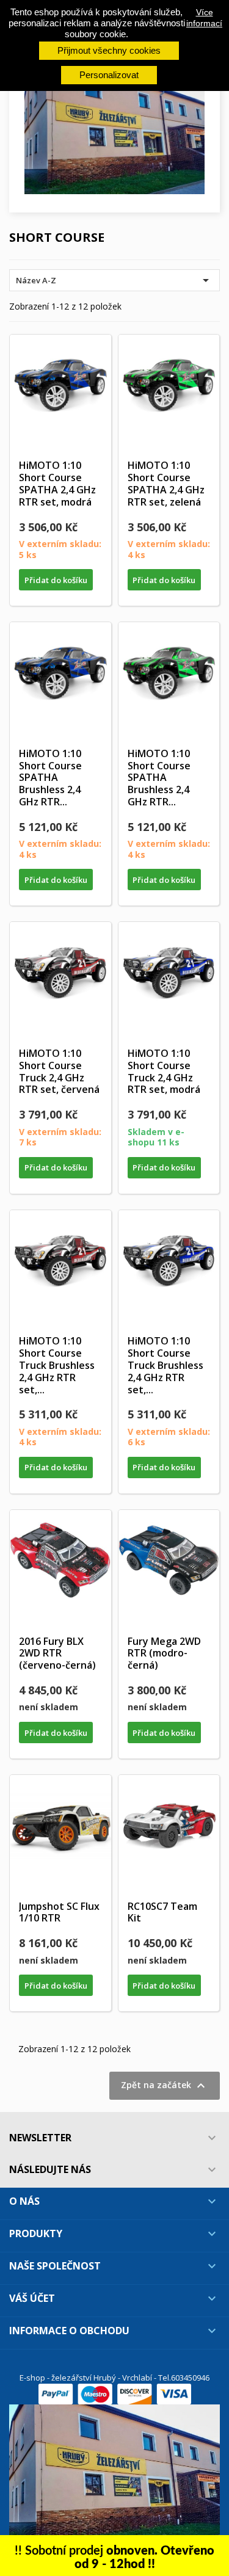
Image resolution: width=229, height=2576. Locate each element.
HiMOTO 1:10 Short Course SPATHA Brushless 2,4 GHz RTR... (50, 778)
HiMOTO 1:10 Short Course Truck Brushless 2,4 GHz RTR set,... (57, 1365)
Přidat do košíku (56, 580)
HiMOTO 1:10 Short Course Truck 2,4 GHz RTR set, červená (59, 1071)
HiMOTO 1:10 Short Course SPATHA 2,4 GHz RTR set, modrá (57, 483)
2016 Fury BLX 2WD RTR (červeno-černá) (57, 1653)
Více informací (204, 18)
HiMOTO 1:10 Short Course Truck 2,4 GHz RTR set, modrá (164, 1071)
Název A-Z (114, 280)
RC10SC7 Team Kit (162, 1912)
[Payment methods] (115, 2393)
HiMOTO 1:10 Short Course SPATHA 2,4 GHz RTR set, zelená (166, 483)
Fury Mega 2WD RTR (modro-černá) (164, 1653)
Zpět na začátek (165, 2086)
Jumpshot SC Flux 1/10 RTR (59, 1912)
